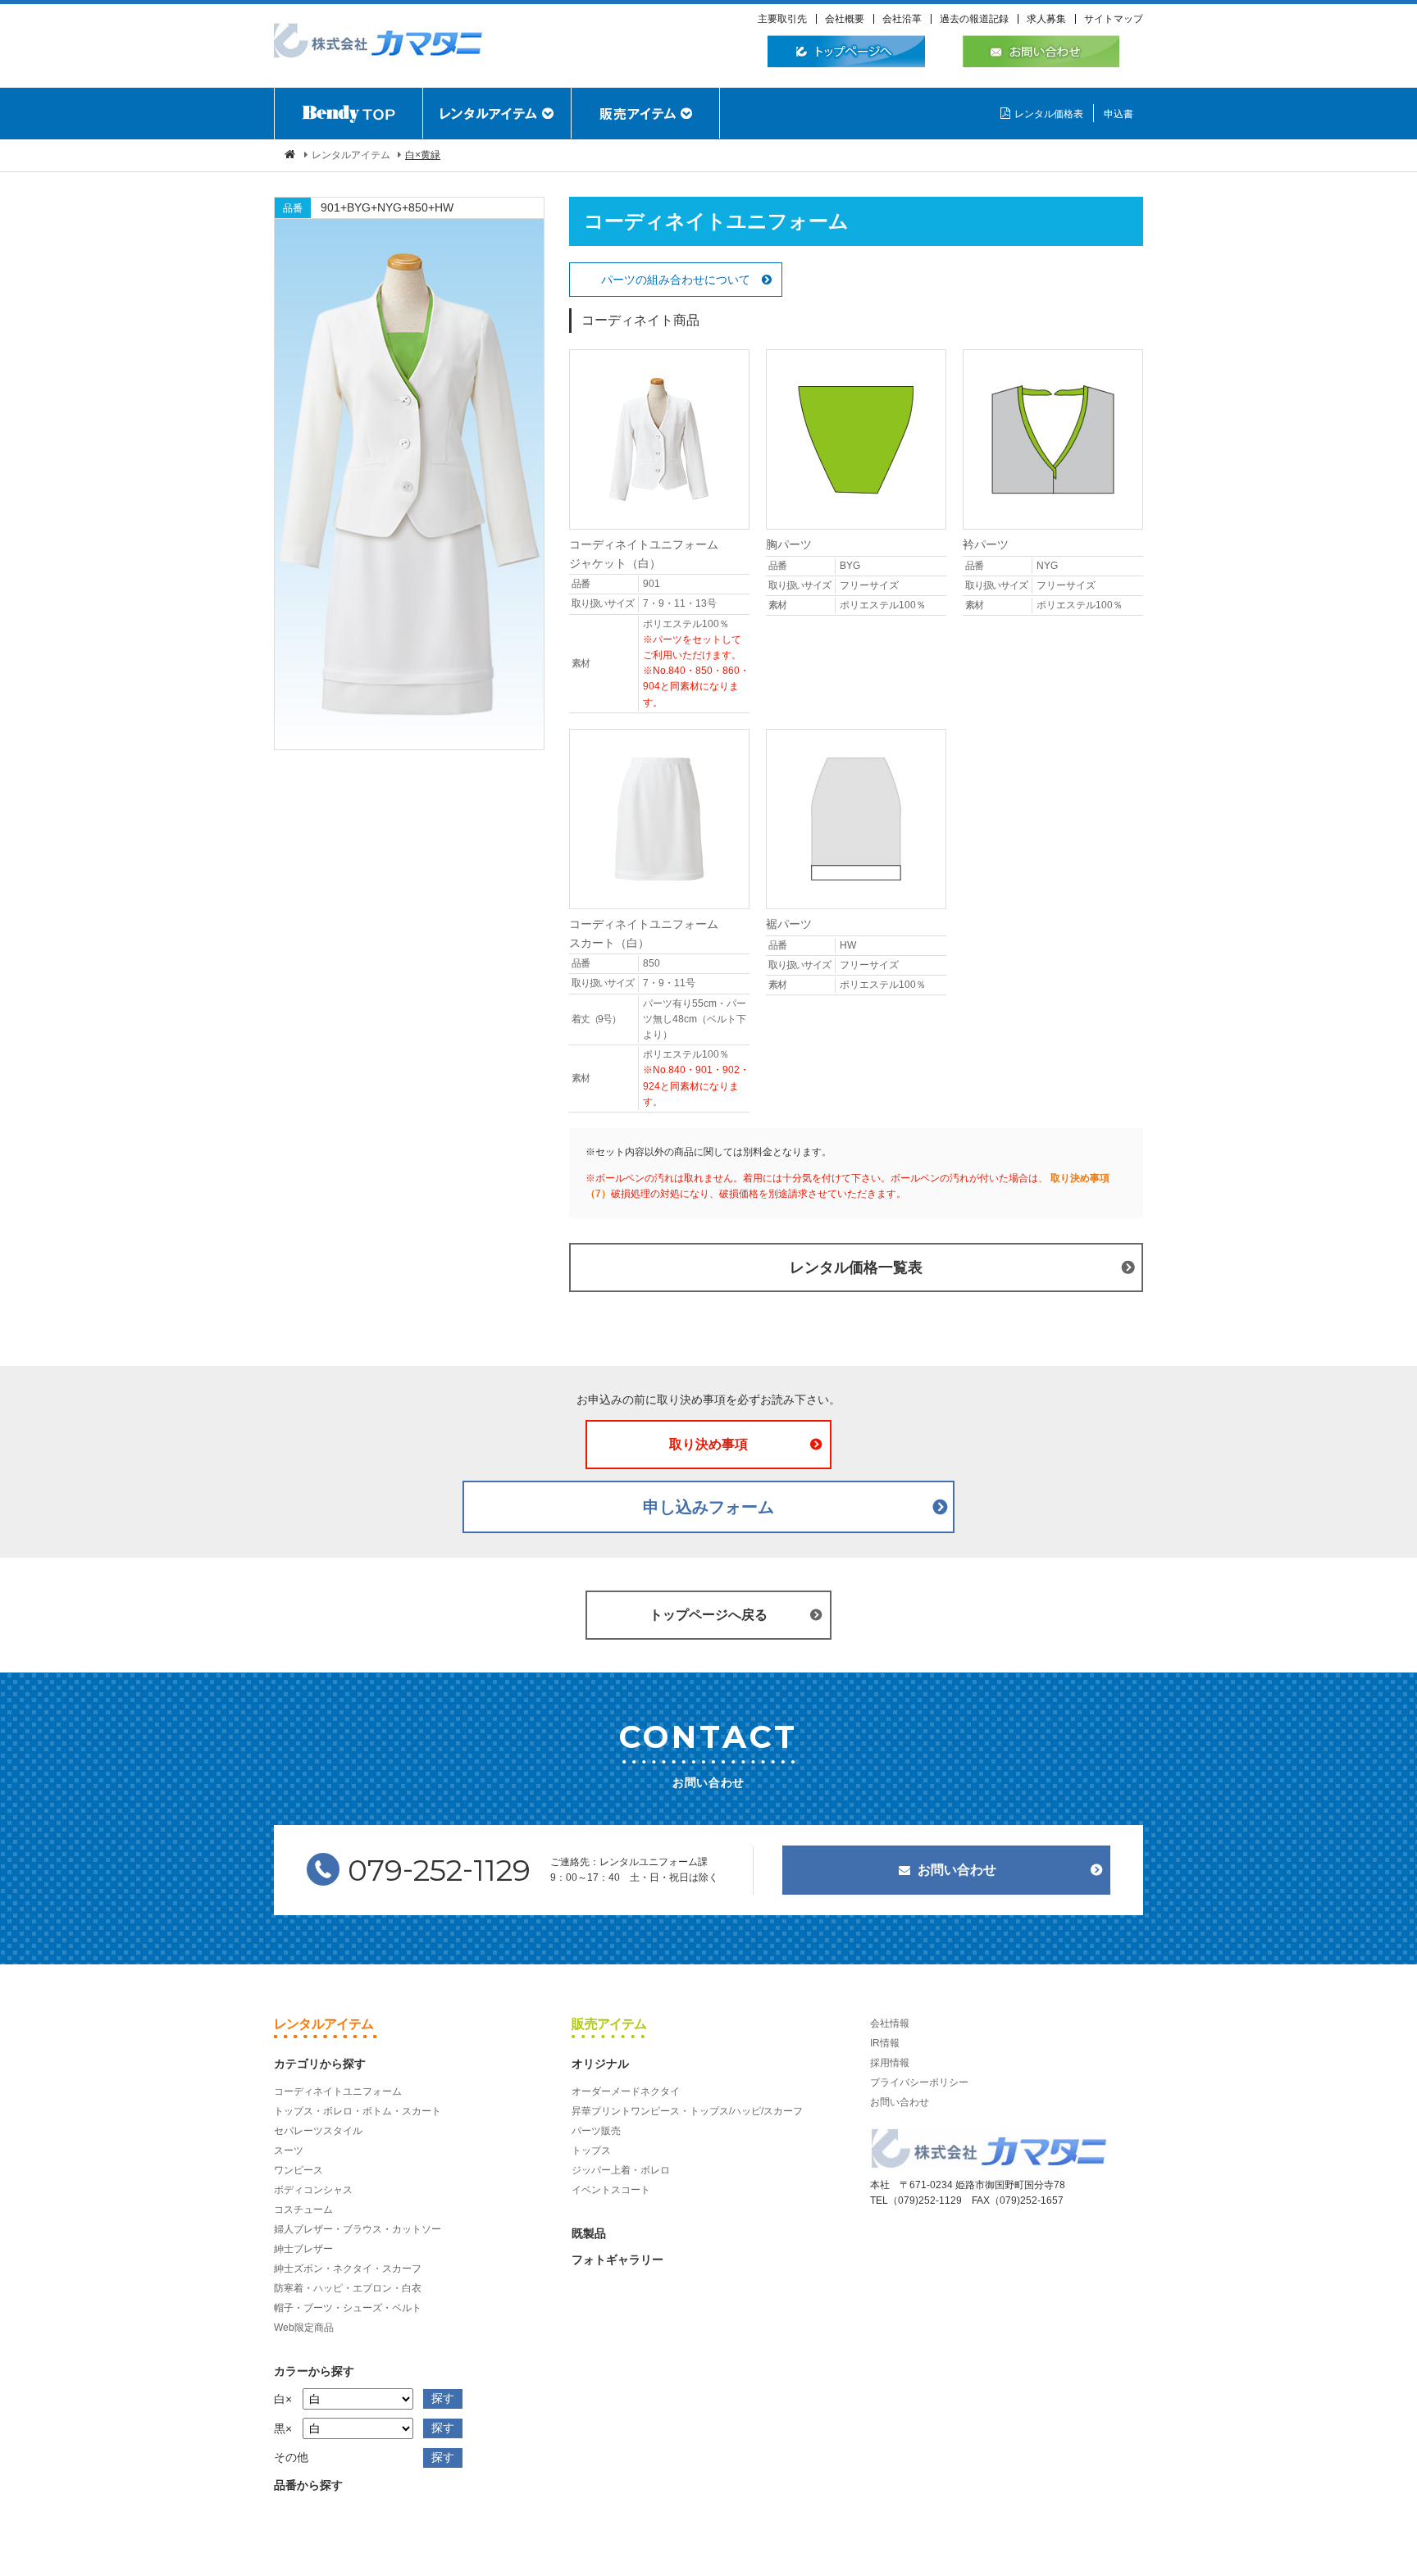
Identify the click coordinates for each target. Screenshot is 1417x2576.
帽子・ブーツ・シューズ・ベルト (348, 2308)
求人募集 (1046, 19)
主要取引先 (782, 19)
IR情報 (885, 2043)
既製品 (589, 2233)
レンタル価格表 (1049, 114)
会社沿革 (902, 19)
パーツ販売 (596, 2131)
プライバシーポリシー (919, 2082)
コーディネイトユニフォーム (338, 2091)
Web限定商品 (304, 2328)
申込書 (1119, 114)
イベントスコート (611, 2190)
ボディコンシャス (313, 2190)
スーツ (289, 2150)
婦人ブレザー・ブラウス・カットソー (358, 2229)
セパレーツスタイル (318, 2131)
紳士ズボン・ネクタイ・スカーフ (348, 2269)
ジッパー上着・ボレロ (621, 2170)
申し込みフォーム (708, 1507)
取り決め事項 (708, 1444)
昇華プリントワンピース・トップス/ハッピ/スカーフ (687, 2111)
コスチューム (303, 2210)
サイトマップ (1114, 19)
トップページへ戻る (708, 1615)
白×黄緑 (423, 155)
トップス (591, 2150)
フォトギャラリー (617, 2260)
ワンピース (298, 2170)
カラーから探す (314, 2371)
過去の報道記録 (974, 19)
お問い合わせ (957, 1870)
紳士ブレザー (303, 2249)
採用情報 (890, 2063)
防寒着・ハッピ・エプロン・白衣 (348, 2288)
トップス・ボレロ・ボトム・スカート (358, 2111)
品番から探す (308, 2485)
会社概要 (845, 19)
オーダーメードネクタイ (626, 2091)
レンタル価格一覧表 (856, 1268)
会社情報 (890, 2023)
